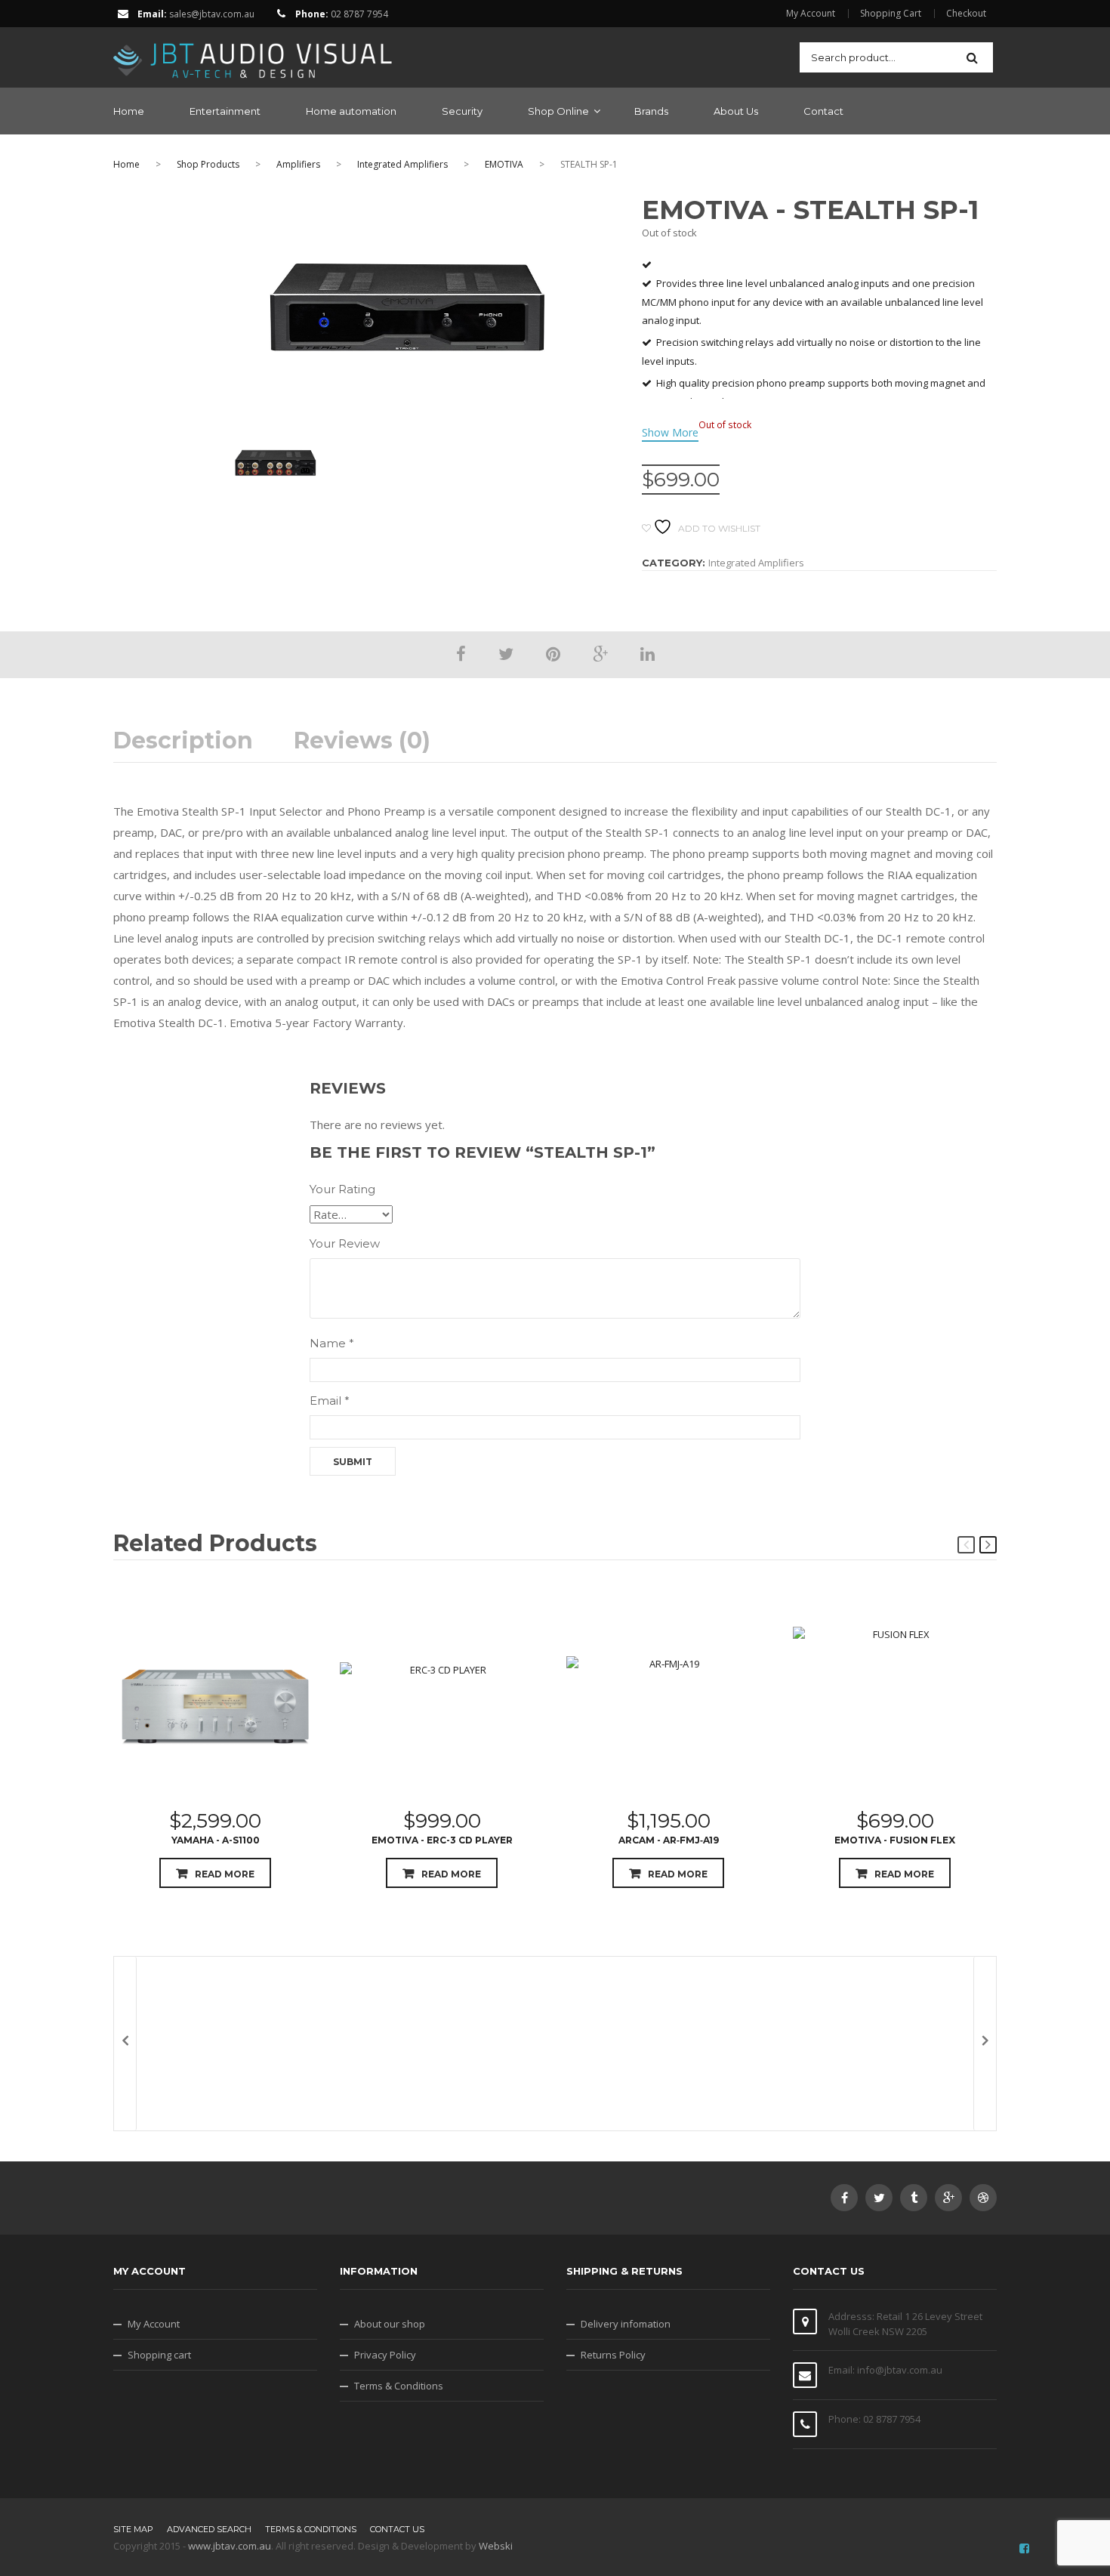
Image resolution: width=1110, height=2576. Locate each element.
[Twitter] (506, 653)
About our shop (390, 2324)
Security (462, 111)
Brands (651, 111)
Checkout (966, 14)
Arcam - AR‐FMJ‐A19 (669, 1840)
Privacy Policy (385, 2355)
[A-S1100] (215, 1700)
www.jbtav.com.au (230, 2546)
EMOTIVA (504, 164)
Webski (496, 2546)
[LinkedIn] (647, 653)
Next (988, 1545)
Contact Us (397, 2529)
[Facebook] (461, 653)
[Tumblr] (914, 2198)
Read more (225, 1874)
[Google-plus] (948, 2198)
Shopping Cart (891, 14)
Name (332, 1343)
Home (129, 111)
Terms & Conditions (399, 2386)
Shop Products (208, 164)
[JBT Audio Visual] (253, 56)
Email (330, 1401)
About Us (736, 111)
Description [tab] (183, 741)
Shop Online (558, 111)
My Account (811, 14)
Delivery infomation (626, 2324)
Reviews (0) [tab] (362, 741)
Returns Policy (613, 2355)
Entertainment (225, 111)
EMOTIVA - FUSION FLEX (895, 1840)
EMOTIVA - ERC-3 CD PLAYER (442, 1840)
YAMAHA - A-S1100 (216, 1840)
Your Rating (342, 1189)
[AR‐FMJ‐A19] (668, 1700)
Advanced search (209, 2529)
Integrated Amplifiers (402, 164)
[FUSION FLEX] (895, 1700)
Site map (133, 2529)
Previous (966, 1545)
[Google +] (600, 653)
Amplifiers (298, 164)
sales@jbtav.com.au (212, 14)
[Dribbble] (983, 2198)
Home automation (351, 111)
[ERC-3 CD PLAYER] (442, 1700)
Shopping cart (159, 2355)
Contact (823, 111)
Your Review (345, 1243)
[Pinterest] (553, 653)
